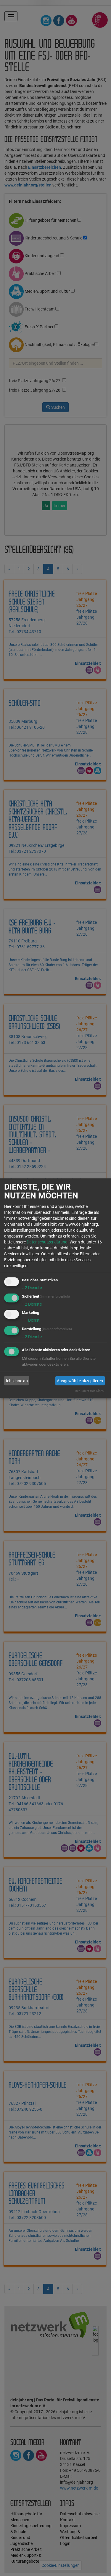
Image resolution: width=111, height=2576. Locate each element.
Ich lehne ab (17, 1381)
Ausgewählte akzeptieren (80, 1381)
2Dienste (32, 1288)
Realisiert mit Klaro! (90, 1391)
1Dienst (31, 1320)
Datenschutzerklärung (47, 1242)
